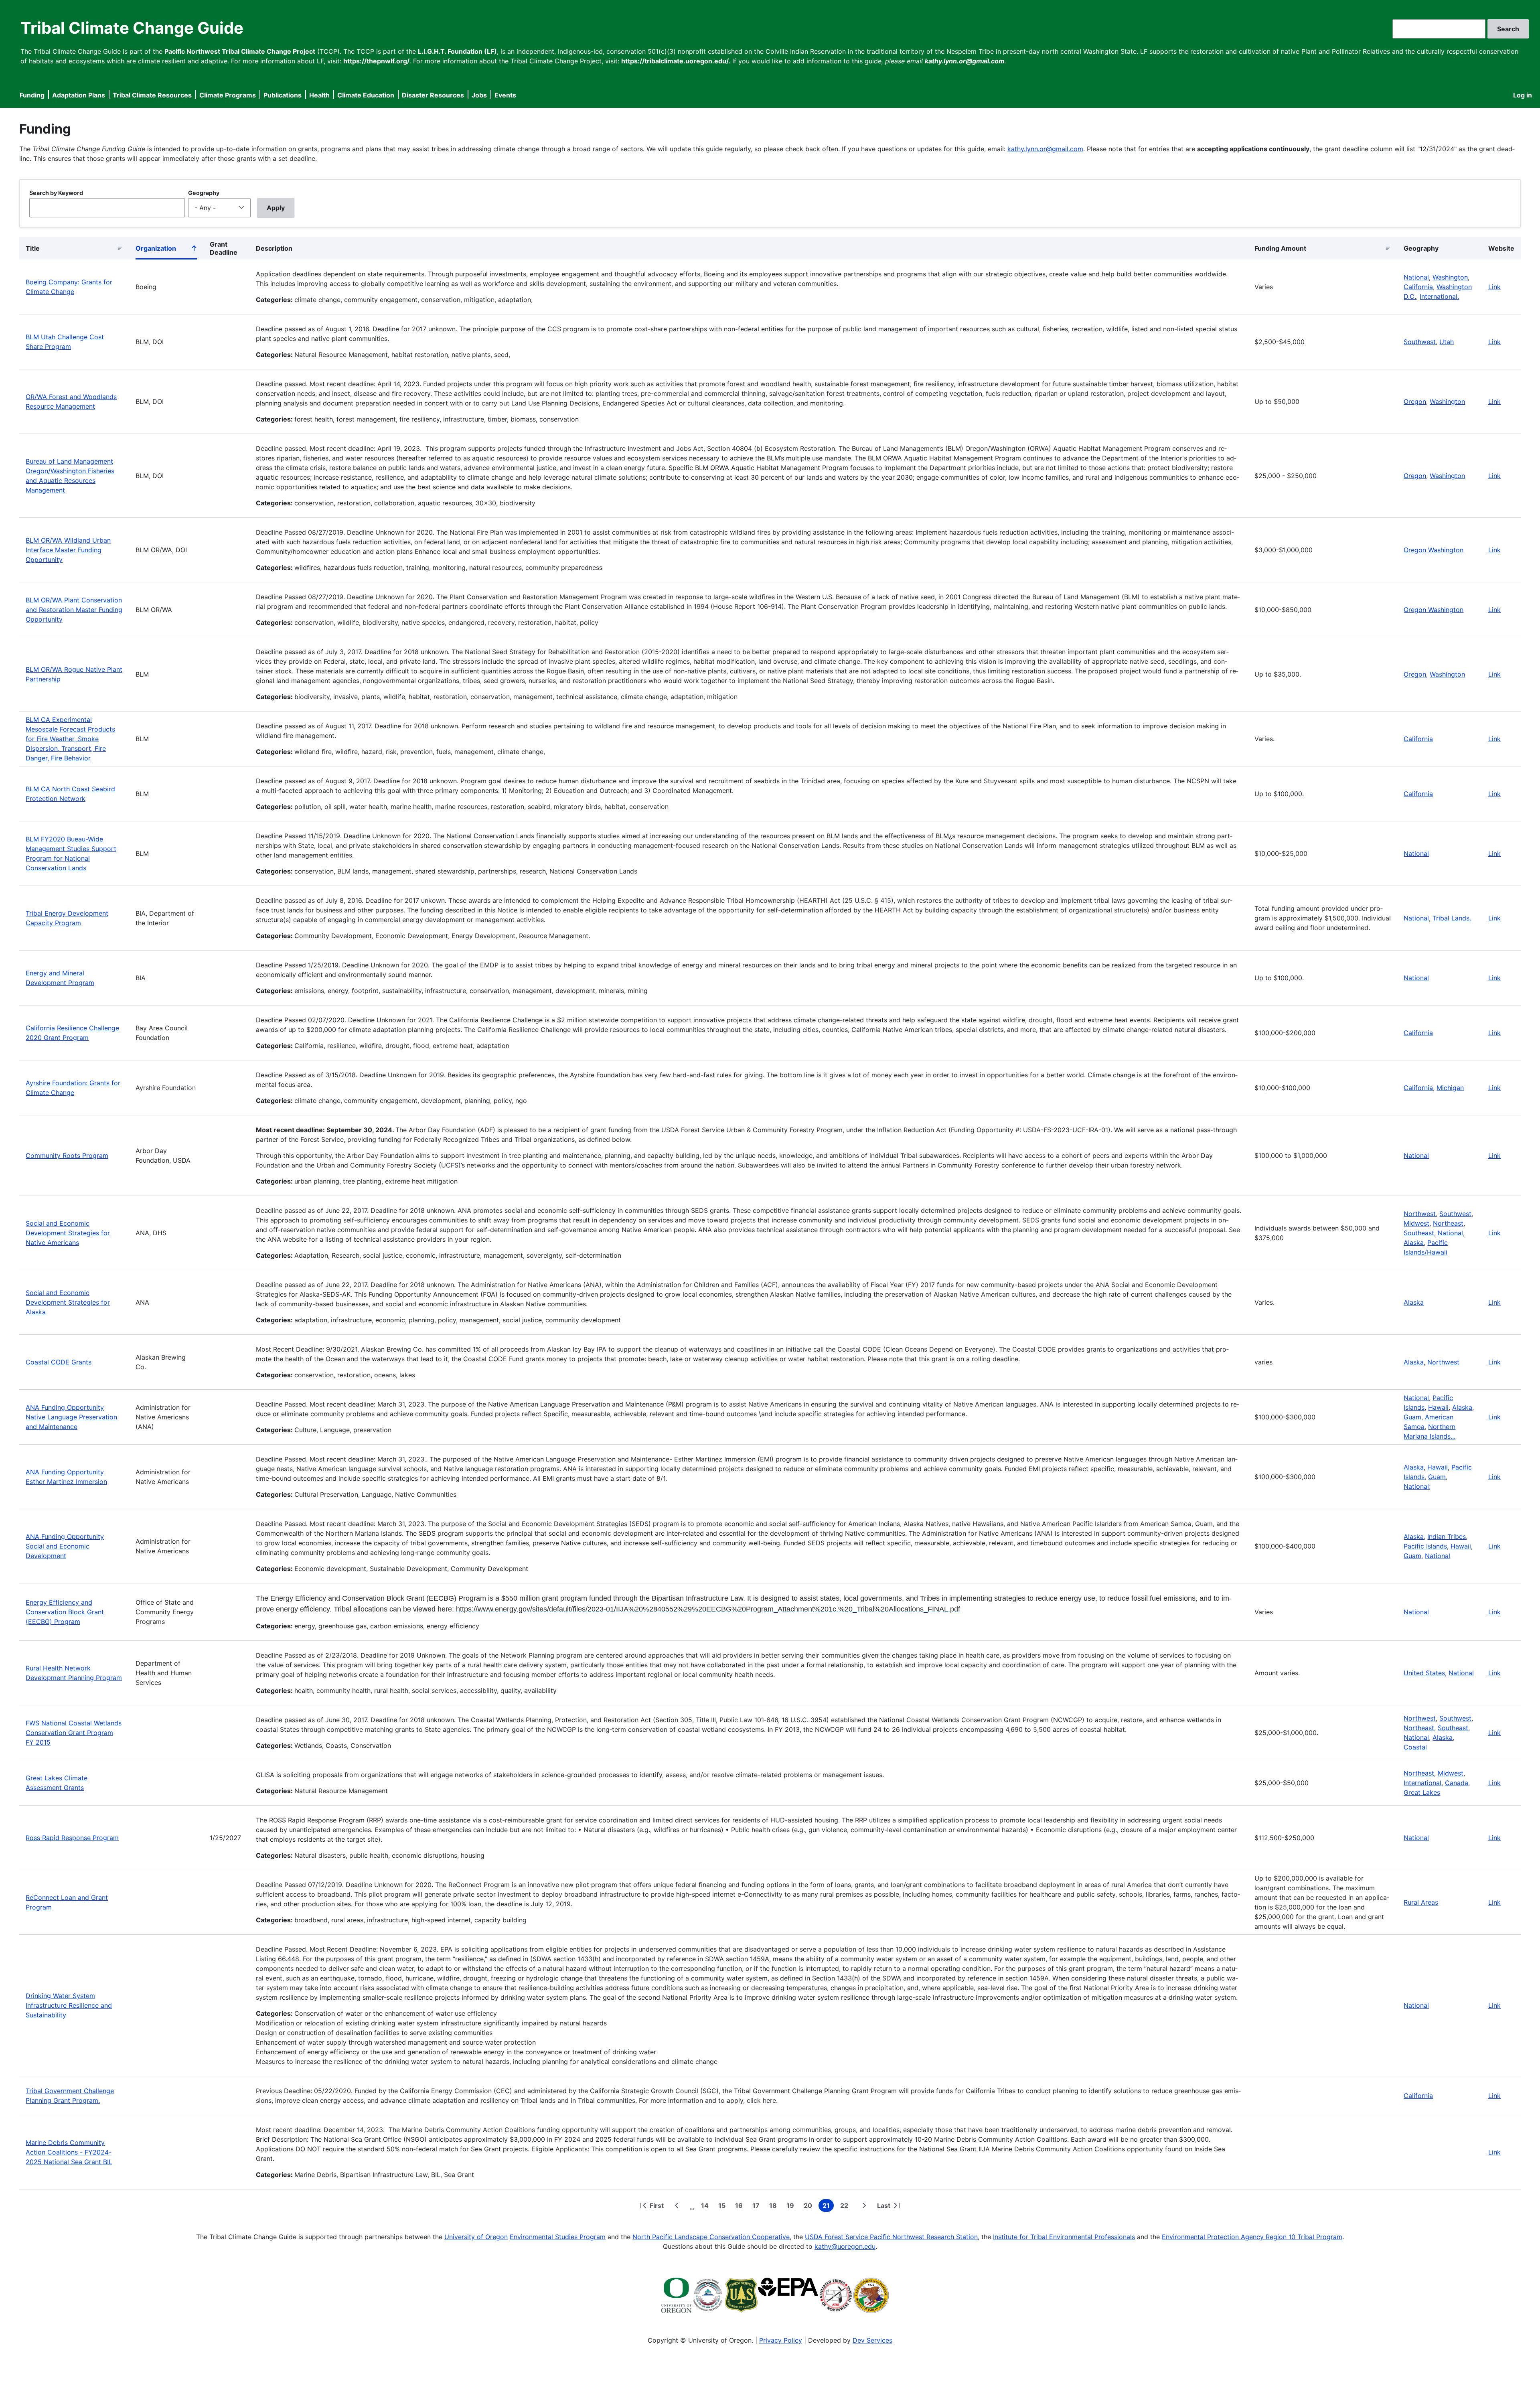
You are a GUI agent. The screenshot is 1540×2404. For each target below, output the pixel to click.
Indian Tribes (1447, 1536)
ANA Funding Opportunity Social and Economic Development (65, 1546)
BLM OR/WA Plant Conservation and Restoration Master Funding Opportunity (74, 610)
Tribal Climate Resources (152, 95)
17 (758, 2207)
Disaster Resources (433, 95)
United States (1424, 1673)
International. (1439, 296)
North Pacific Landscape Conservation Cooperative (711, 2237)
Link (1494, 287)
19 (792, 2207)
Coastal (1415, 1747)
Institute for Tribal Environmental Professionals (1064, 2237)
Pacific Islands (1425, 1546)
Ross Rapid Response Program (72, 1838)
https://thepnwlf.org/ (376, 61)
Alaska (1414, 1243)
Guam (1412, 1417)
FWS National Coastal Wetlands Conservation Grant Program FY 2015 (74, 1733)
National (1416, 277)
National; (1417, 1486)
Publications (283, 95)
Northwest (1420, 1214)
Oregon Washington (1434, 550)
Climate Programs (228, 95)
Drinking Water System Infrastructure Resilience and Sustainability (69, 2005)
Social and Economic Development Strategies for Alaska (68, 1302)
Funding (32, 95)
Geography (204, 193)
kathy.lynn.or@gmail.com (1045, 149)
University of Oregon (476, 2237)
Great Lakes (1422, 1792)
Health (319, 95)
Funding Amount (1280, 248)
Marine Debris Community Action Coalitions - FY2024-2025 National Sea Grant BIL (69, 2152)
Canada (1457, 1783)
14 (706, 2207)
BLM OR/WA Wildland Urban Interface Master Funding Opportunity (68, 550)
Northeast (1448, 1223)
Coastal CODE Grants (59, 1362)
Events (505, 95)
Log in (1523, 95)
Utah (1447, 342)
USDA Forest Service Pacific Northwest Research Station (891, 2237)
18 (775, 2207)
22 (846, 2207)
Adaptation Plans (79, 95)
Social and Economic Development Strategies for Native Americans (68, 1233)
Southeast (1419, 1233)
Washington (1450, 277)
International (1422, 1783)
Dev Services (872, 2340)
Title (33, 248)
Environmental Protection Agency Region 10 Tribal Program (1252, 2237)
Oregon (1415, 401)
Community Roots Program (67, 1155)
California (1418, 287)
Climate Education (366, 95)
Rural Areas (1421, 1902)
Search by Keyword (56, 193)
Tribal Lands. (1452, 918)
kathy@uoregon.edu (845, 2246)
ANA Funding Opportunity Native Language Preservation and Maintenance (71, 1417)
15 (723, 2207)
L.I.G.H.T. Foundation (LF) (457, 51)
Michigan (1450, 1088)
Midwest (1416, 1223)
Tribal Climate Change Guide (132, 28)
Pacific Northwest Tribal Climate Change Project (240, 51)
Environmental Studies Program (558, 2237)
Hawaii (1438, 1407)
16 (741, 2207)
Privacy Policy (781, 2340)
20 (810, 2207)
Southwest (1420, 342)
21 (828, 2207)
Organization (166, 250)
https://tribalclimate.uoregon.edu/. (676, 61)
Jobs (479, 95)
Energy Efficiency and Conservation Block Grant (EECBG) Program (65, 1612)
